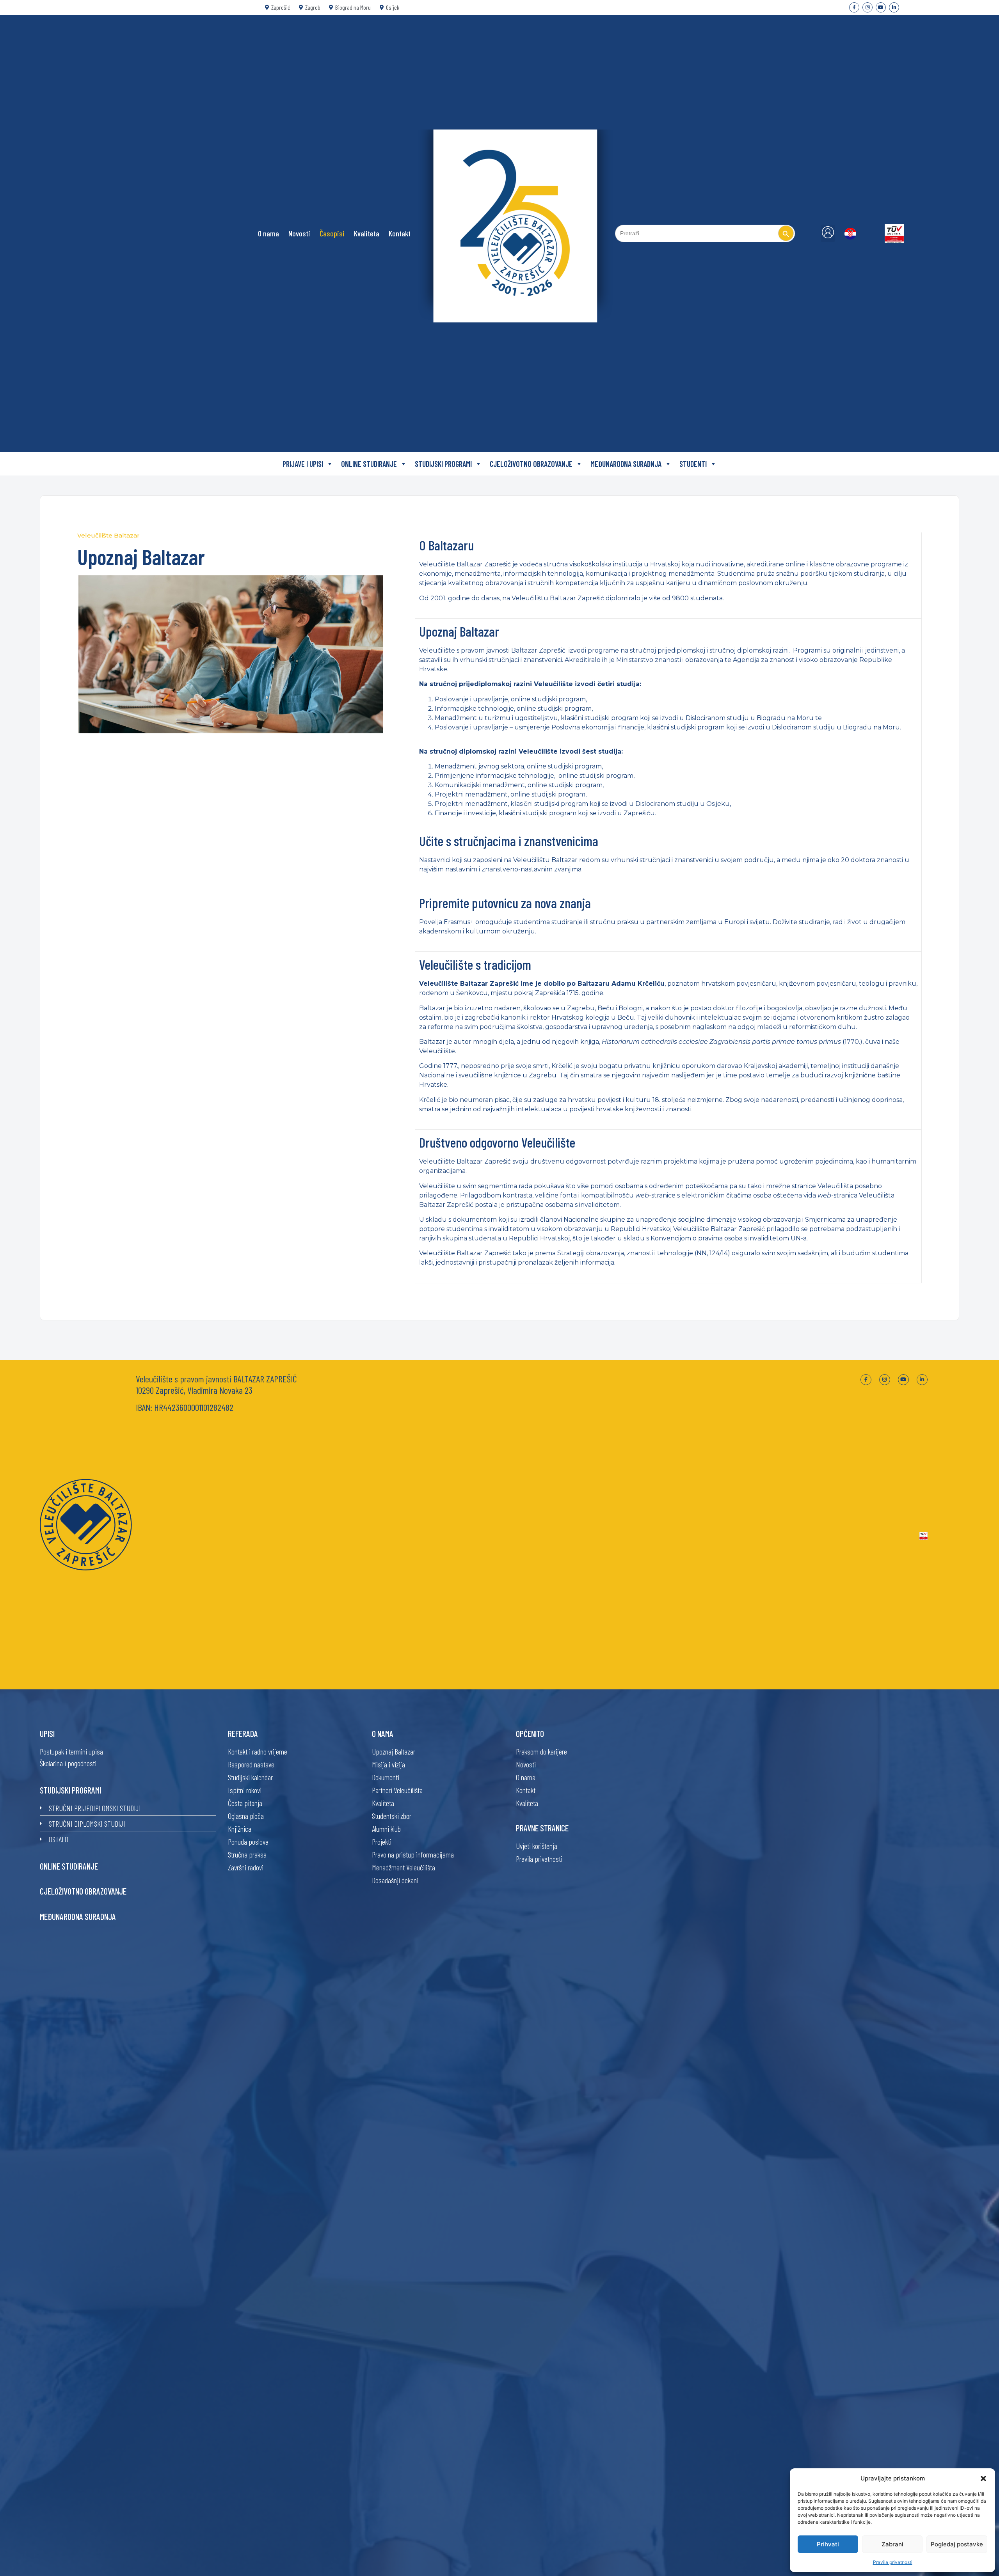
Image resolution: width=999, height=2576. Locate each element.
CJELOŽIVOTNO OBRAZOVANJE (531, 464)
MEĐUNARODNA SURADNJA (626, 464)
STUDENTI (693, 464)
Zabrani (892, 2544)
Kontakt (400, 233)
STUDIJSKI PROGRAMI (443, 464)
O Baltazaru (446, 545)
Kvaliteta (367, 233)
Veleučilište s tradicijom (475, 964)
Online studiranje (69, 1866)
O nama (268, 233)
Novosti (299, 233)
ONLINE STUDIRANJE (369, 464)
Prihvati (828, 2544)
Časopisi (332, 233)
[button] (983, 2478)
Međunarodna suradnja (78, 1916)
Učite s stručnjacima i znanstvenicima (509, 841)
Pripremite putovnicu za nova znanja (505, 903)
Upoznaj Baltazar (459, 631)
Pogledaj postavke (957, 2544)
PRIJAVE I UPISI (303, 464)
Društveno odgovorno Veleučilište (497, 1142)
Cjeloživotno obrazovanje (83, 1891)
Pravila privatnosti (893, 2562)
